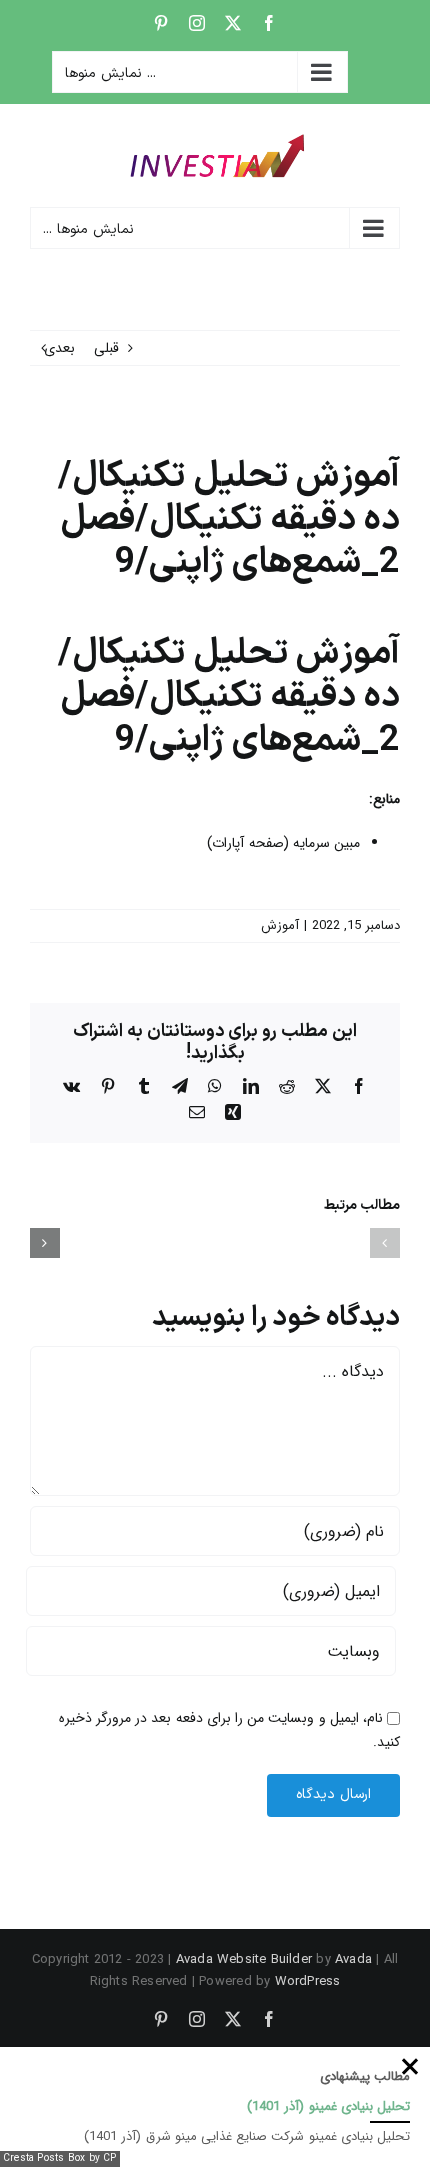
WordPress (308, 1981)
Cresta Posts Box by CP (60, 2158)
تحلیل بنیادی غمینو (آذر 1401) (328, 2106)
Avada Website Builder (244, 1959)
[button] (385, 1243)
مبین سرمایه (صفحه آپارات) (283, 843)
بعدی (59, 348)
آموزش (280, 925)
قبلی (106, 348)
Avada (353, 1959)
